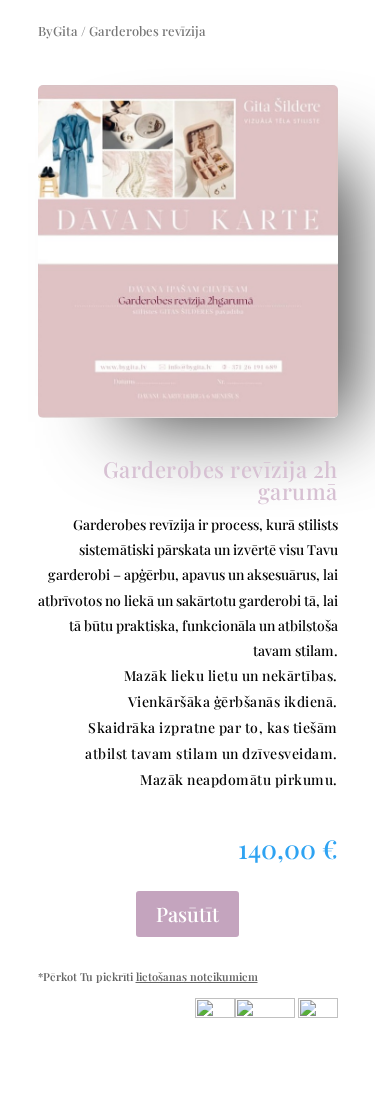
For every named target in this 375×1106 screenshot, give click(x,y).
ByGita (58, 30)
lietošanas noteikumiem (197, 976)
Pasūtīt (187, 913)
